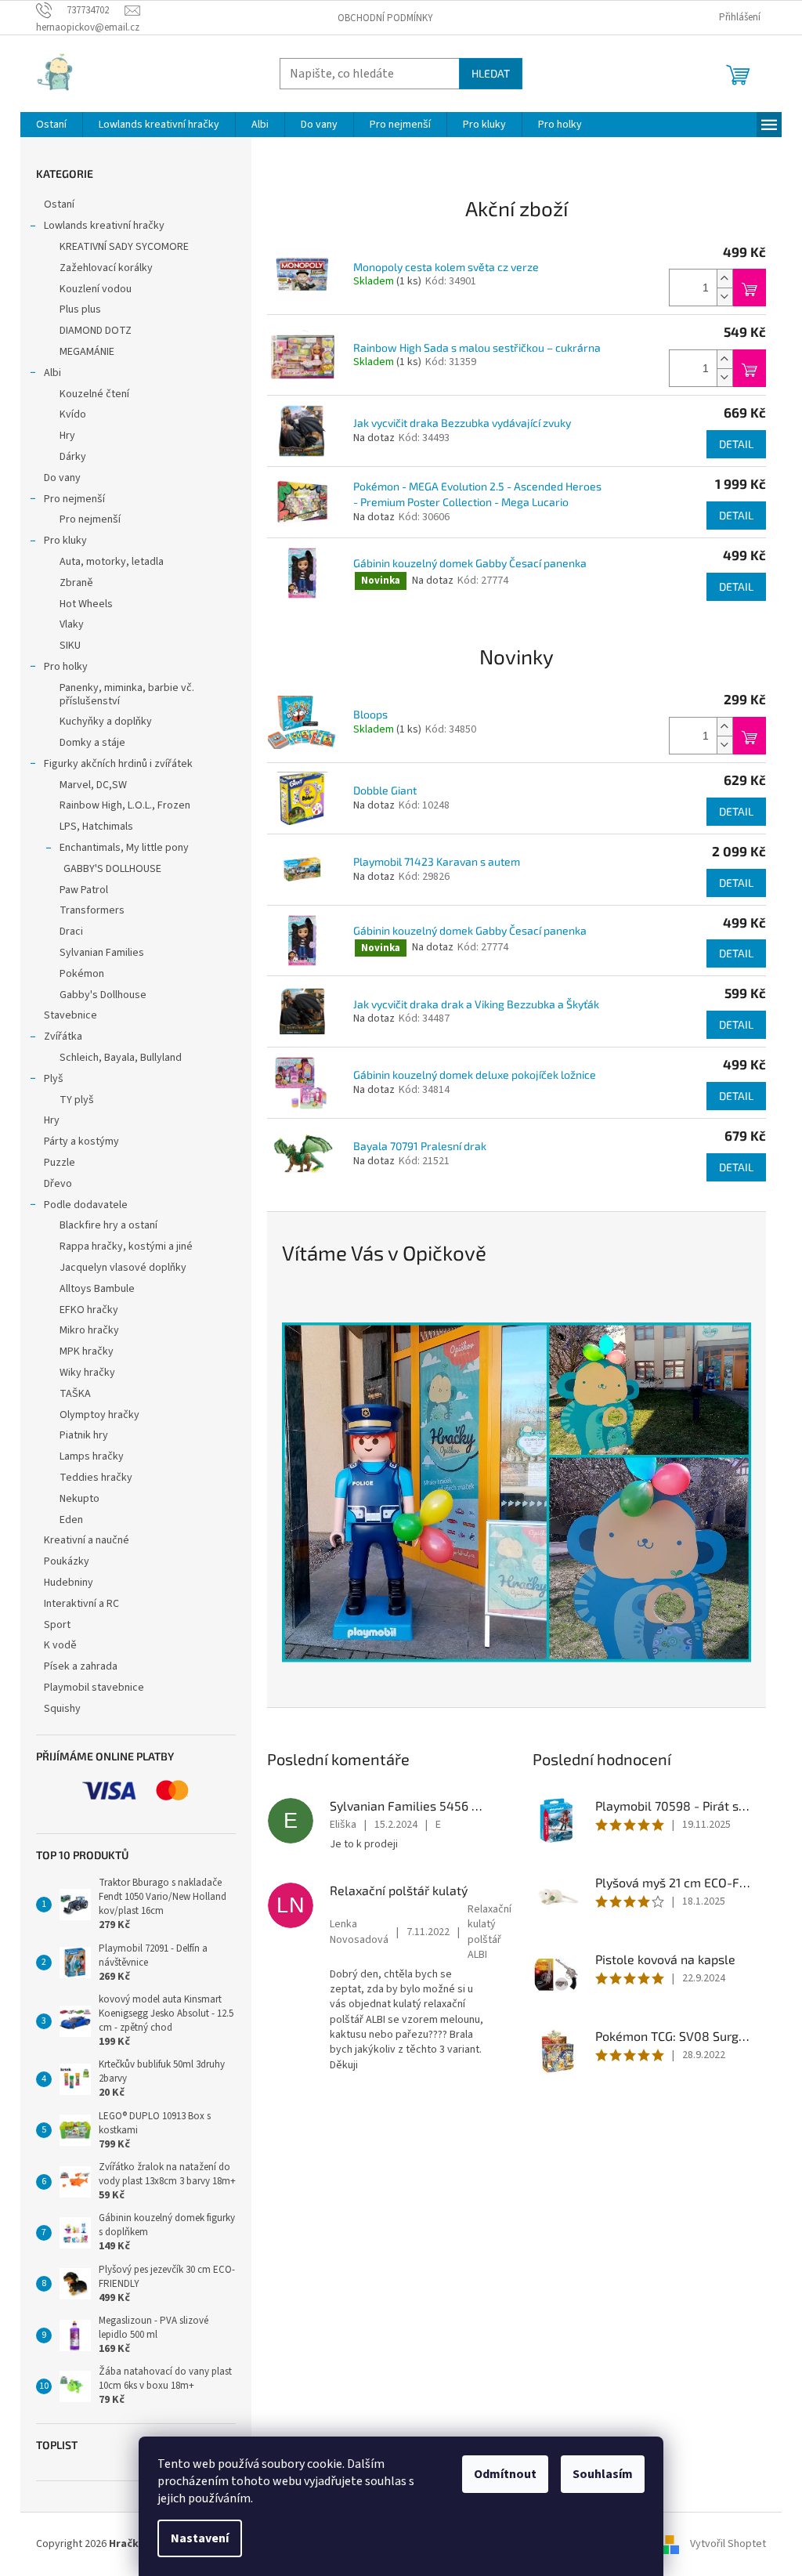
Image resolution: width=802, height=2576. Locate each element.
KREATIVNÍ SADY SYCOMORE (124, 247)
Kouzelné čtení (94, 394)
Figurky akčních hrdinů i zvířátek (118, 764)
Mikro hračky (89, 1330)
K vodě (60, 1645)
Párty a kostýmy (81, 1141)
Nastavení (200, 2538)
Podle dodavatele (86, 1205)
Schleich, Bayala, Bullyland (121, 1058)
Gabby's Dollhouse (103, 995)
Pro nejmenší (74, 499)
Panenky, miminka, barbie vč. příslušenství (127, 695)
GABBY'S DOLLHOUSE (112, 869)
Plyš (54, 1079)
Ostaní (59, 204)
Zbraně (76, 583)
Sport (57, 1625)
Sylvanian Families (102, 953)
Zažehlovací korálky (106, 268)
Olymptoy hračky (99, 1415)
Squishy (62, 1709)
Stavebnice (70, 1015)
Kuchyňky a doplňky (106, 722)
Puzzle (60, 1163)
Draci (71, 932)
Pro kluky (65, 541)
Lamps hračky (92, 1456)
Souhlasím (603, 2474)
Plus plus (80, 309)
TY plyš (77, 1100)
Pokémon (82, 974)
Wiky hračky (87, 1373)
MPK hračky (87, 1351)
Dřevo (58, 1184)
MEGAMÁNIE (87, 352)
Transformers (92, 910)
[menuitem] (51, 125)
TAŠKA (75, 1394)
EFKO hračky (89, 1310)
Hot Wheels (86, 604)
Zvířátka (63, 1037)
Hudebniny (69, 1583)
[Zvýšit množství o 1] (724, 279)
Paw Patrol (84, 890)
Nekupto (79, 1499)
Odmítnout (505, 2474)
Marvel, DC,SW (93, 785)
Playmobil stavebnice (94, 1688)
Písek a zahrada (81, 1666)
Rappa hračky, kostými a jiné (126, 1246)
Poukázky (68, 1561)
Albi (52, 373)
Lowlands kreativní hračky (104, 226)
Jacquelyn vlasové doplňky (123, 1268)
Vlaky (72, 624)
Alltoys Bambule (97, 1289)
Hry (67, 436)
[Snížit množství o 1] (724, 297)
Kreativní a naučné (87, 1540)
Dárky (73, 457)
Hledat (491, 73)
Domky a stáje (92, 743)
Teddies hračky (96, 1478)
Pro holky (66, 667)
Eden (71, 1520)
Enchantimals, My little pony (124, 848)
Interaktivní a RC (81, 1604)
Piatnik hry (84, 1435)
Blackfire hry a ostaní (108, 1225)
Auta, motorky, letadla (112, 562)
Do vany (62, 478)
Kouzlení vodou (96, 289)
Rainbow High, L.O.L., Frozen (125, 805)
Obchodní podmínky (385, 18)
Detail (736, 444)
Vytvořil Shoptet (728, 2544)
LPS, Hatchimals (96, 827)
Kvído (73, 414)
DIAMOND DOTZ (96, 331)
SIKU (70, 646)
